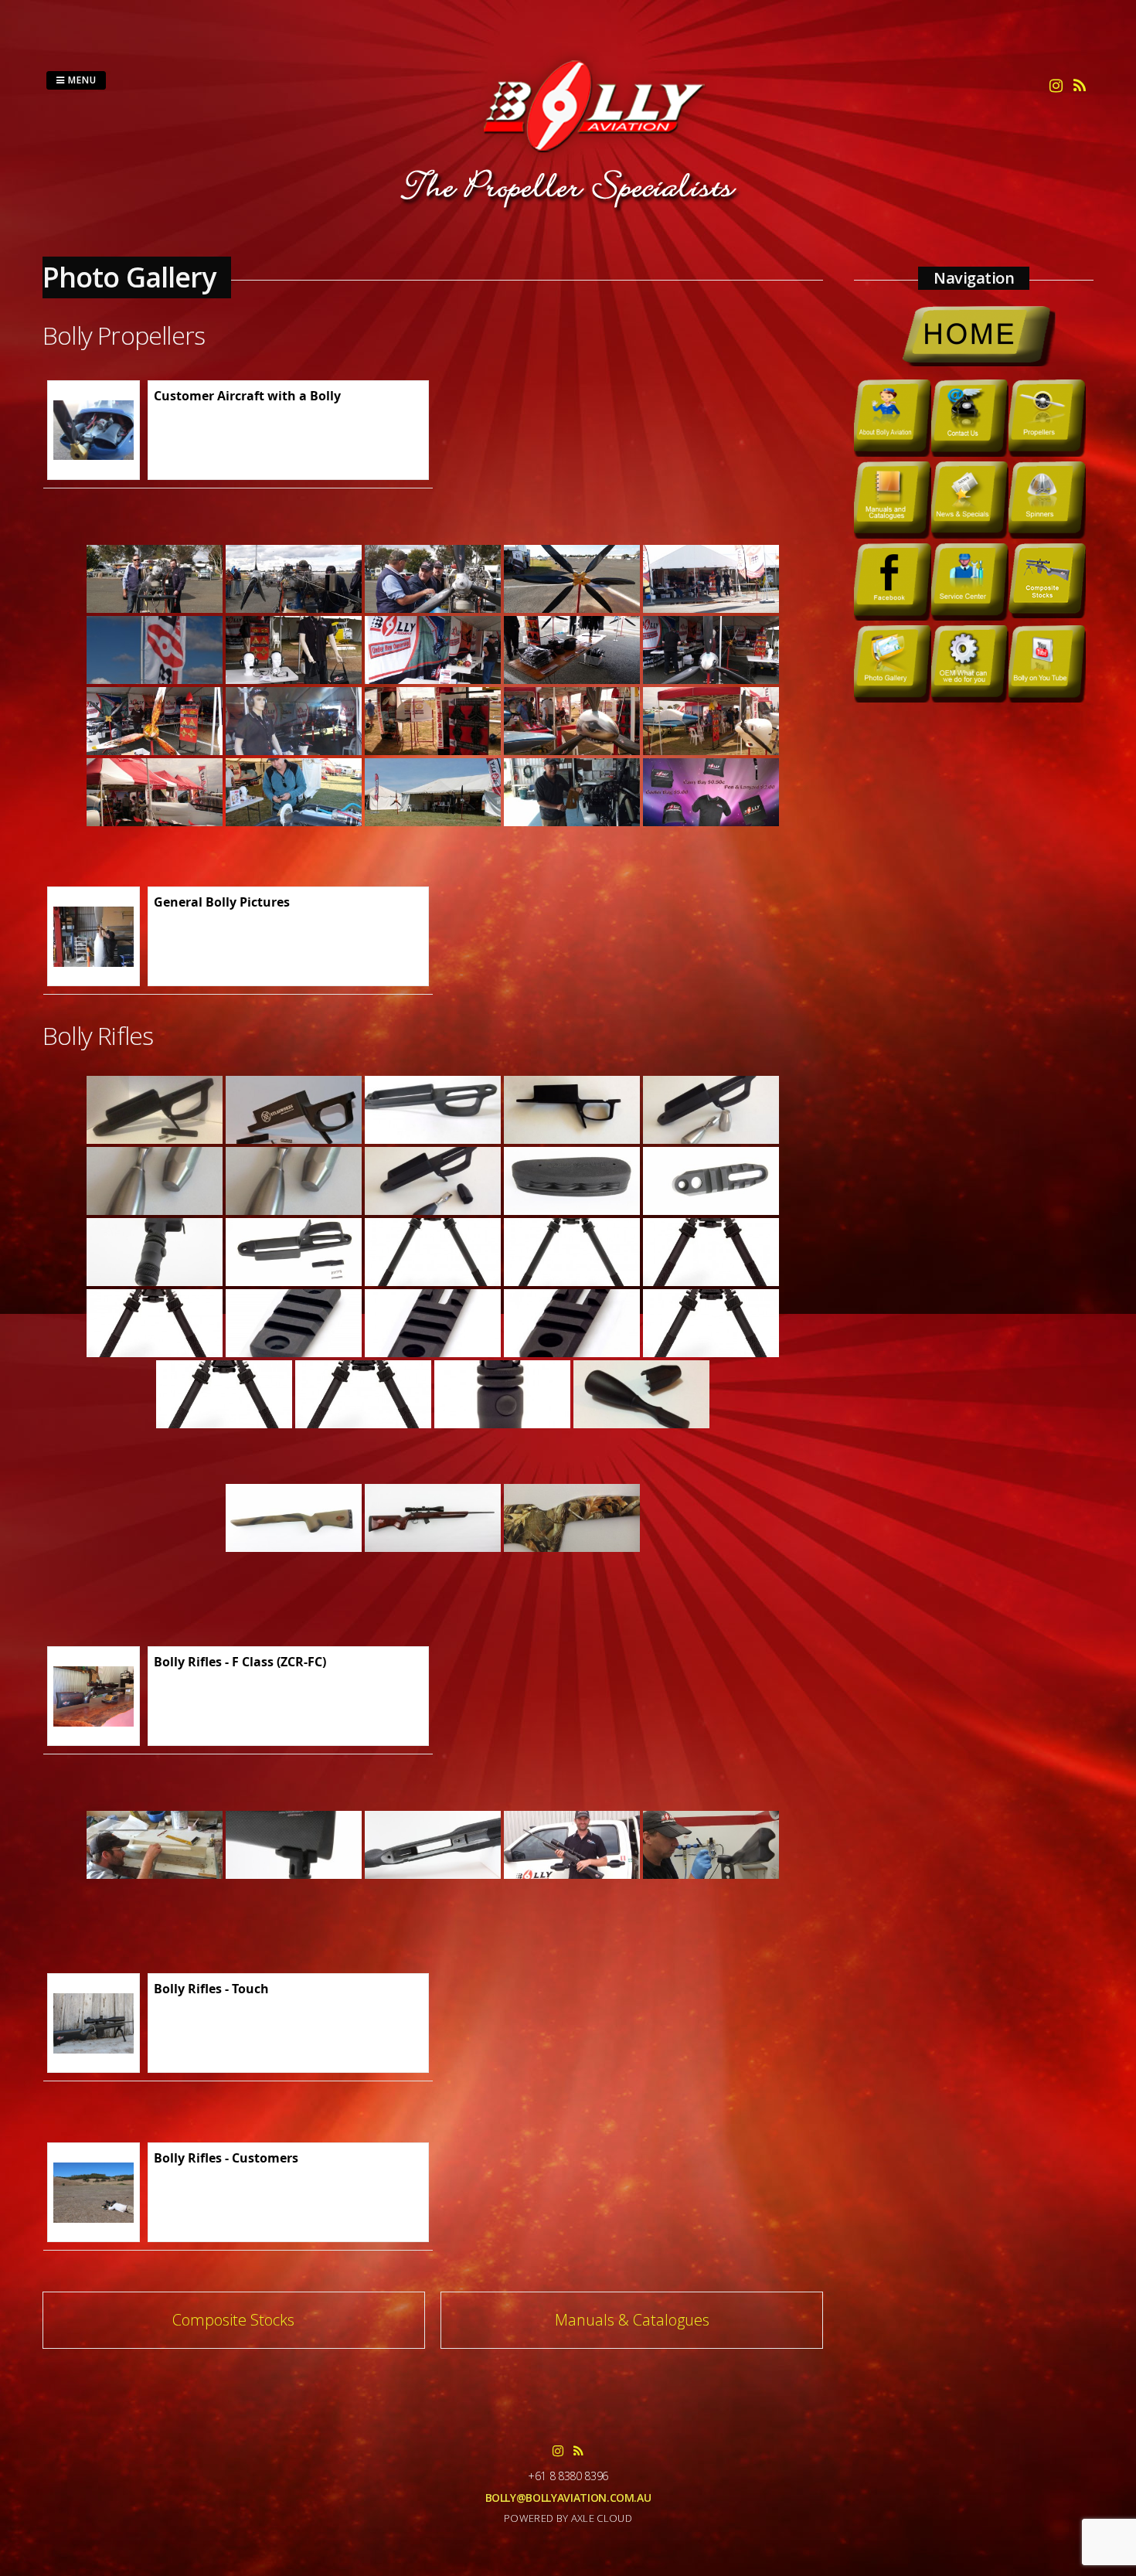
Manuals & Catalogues (632, 2320)
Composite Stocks (233, 2320)
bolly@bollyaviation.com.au (568, 2498)
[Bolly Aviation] (568, 211)
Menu (81, 80)
